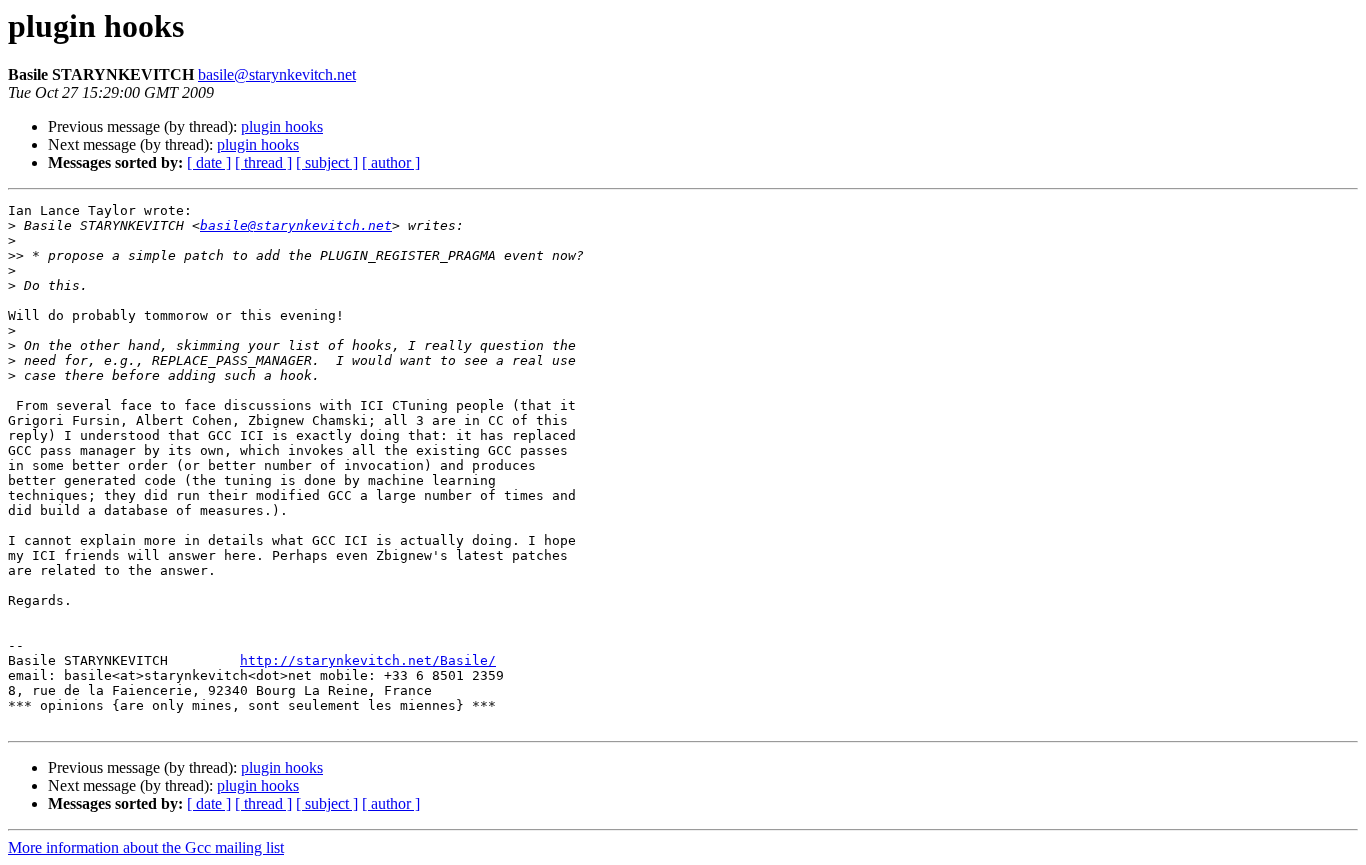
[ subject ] (327, 162)
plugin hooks (282, 126)
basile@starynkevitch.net (277, 74)
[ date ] (209, 162)
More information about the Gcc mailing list (146, 847)
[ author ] (391, 162)
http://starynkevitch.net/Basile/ (368, 660)
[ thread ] (263, 162)
